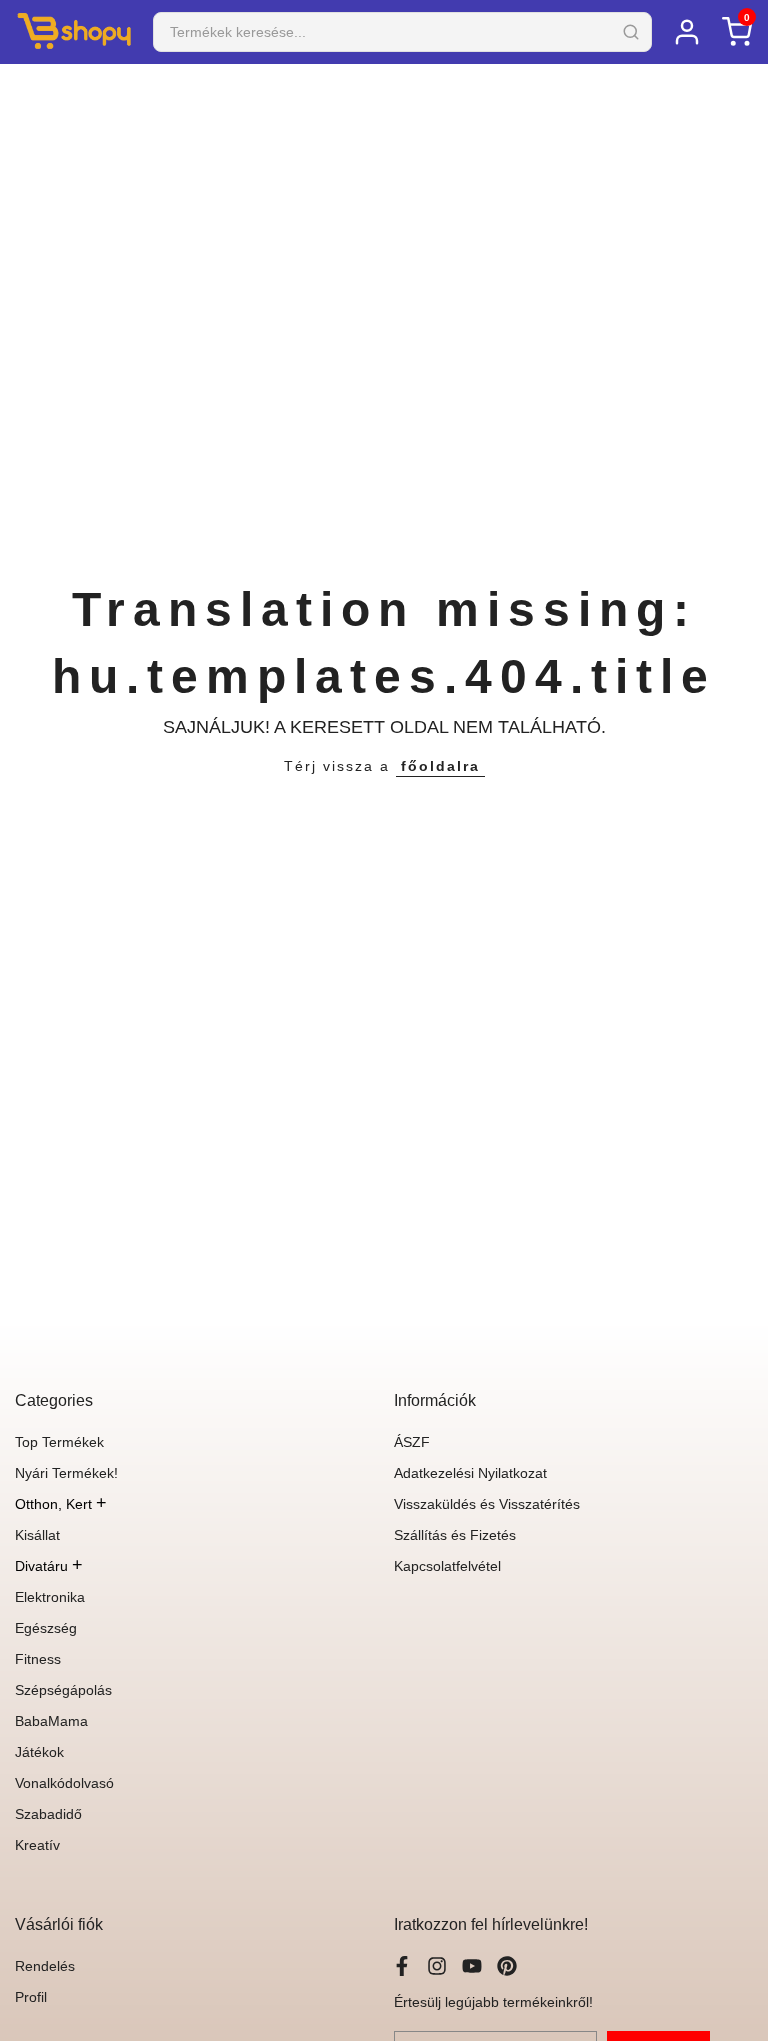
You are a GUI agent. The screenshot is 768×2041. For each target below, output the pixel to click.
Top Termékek (59, 1442)
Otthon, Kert (61, 1504)
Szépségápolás (63, 1690)
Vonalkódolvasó (64, 1783)
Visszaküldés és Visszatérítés (487, 1504)
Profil (31, 1997)
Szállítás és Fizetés (455, 1535)
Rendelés (45, 1966)
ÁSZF (412, 1442)
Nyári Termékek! (66, 1473)
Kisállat (37, 1535)
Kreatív (37, 1845)
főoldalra (440, 766)
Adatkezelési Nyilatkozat (470, 1473)
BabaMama (51, 1721)
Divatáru (49, 1566)
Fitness (38, 1659)
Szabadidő (48, 1814)
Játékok (39, 1752)
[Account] (687, 32)
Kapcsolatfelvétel (447, 1566)
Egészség (46, 1628)
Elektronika (50, 1597)
